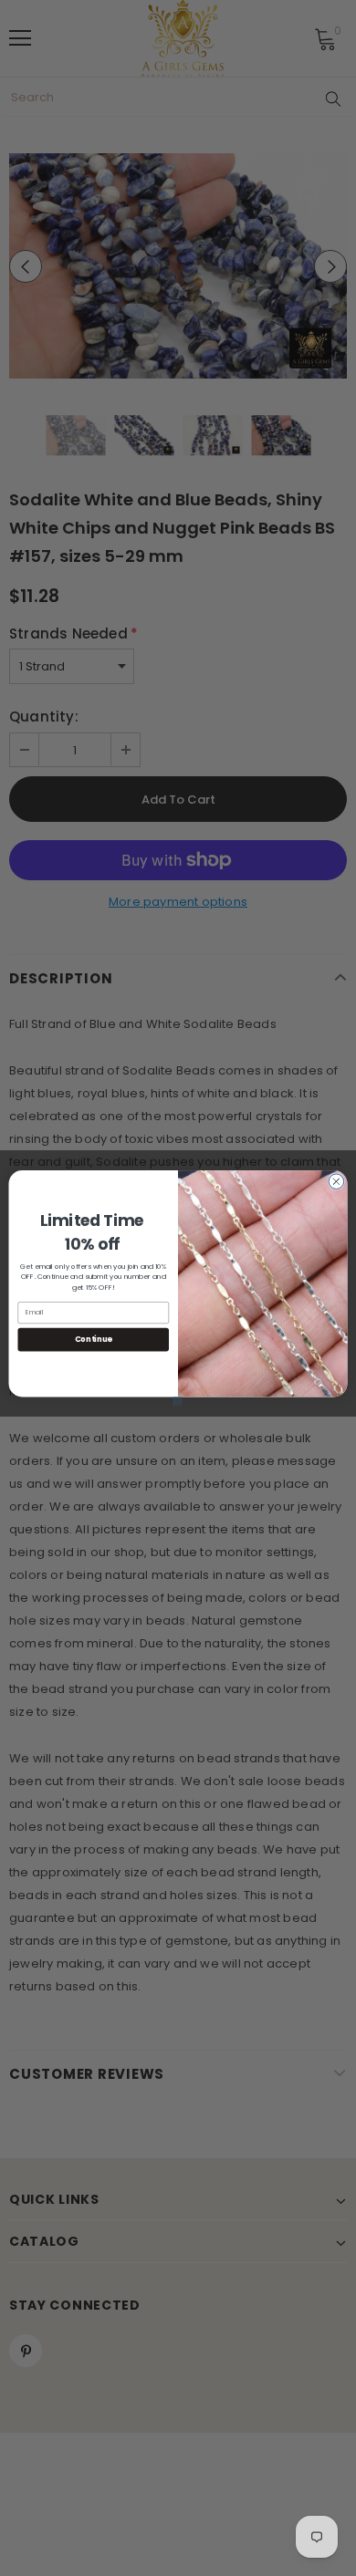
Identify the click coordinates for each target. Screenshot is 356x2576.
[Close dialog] (336, 1182)
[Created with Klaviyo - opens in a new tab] (178, 1401)
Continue (94, 1339)
